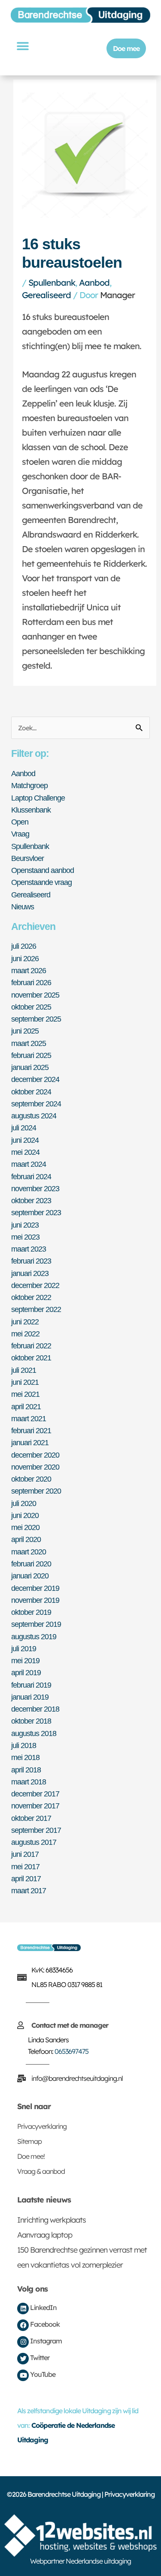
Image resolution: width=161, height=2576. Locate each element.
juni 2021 (25, 1382)
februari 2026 (31, 982)
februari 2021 (31, 1430)
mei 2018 (25, 1757)
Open (20, 822)
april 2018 (26, 1770)
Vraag (20, 834)
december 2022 (35, 1285)
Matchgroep (29, 785)
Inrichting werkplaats (52, 2220)
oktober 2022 (31, 1297)
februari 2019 (31, 1685)
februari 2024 (31, 1176)
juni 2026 (25, 958)
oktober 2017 (31, 1818)
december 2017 (35, 1794)
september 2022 (36, 1309)
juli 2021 (24, 1370)
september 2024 (36, 1104)
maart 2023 (29, 1249)
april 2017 (26, 1878)
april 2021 (26, 1406)
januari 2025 (30, 1067)
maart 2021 (29, 1418)
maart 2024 (29, 1164)
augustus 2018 (34, 1733)
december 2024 (35, 1079)
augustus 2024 (34, 1116)
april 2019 (26, 1672)
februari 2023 (31, 1261)
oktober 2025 (31, 1007)
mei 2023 (25, 1237)
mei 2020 (25, 1527)
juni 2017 (25, 1854)
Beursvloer (27, 858)
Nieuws (23, 907)
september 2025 (36, 1019)
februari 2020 (31, 1564)
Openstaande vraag (41, 882)
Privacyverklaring (42, 2126)
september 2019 (36, 1624)
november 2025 (35, 995)
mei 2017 (25, 1866)
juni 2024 (25, 1140)
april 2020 (26, 1539)
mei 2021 (25, 1394)
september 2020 (36, 1491)
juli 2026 (24, 946)
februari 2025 (31, 1055)
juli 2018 (24, 1745)
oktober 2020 (31, 1479)
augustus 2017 (34, 1842)
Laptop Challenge (38, 798)
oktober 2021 (31, 1358)
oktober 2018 (31, 1721)
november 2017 (35, 1806)
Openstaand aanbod (43, 870)
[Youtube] (23, 2375)
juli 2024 (24, 1128)
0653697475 (71, 2051)
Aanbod (94, 282)
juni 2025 (25, 1031)
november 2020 (35, 1467)
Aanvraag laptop (45, 2235)
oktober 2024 (31, 1092)
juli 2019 (24, 1648)
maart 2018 (29, 1782)
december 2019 (35, 1588)
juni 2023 (25, 1225)
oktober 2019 (31, 1612)
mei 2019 (25, 1660)
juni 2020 (25, 1515)
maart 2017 (29, 1890)
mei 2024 (25, 1152)
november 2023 (35, 1188)
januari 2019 (30, 1697)
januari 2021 (30, 1442)
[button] (22, 46)
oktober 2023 (31, 1200)
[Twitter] (23, 2359)
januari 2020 (30, 1576)
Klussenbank (31, 810)
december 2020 (35, 1455)
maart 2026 (29, 970)
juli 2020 (24, 1503)
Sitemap (29, 2141)
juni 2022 (25, 1322)
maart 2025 (29, 1043)
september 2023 (36, 1212)
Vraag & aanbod (41, 2171)
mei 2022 (25, 1334)
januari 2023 (30, 1273)
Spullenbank (52, 282)
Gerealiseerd (46, 295)
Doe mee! (31, 2156)
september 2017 (36, 1830)
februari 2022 (31, 1346)
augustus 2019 (34, 1636)
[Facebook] (23, 2325)
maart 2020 (29, 1552)
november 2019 (35, 1600)
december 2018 (35, 1709)
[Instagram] (23, 2342)
